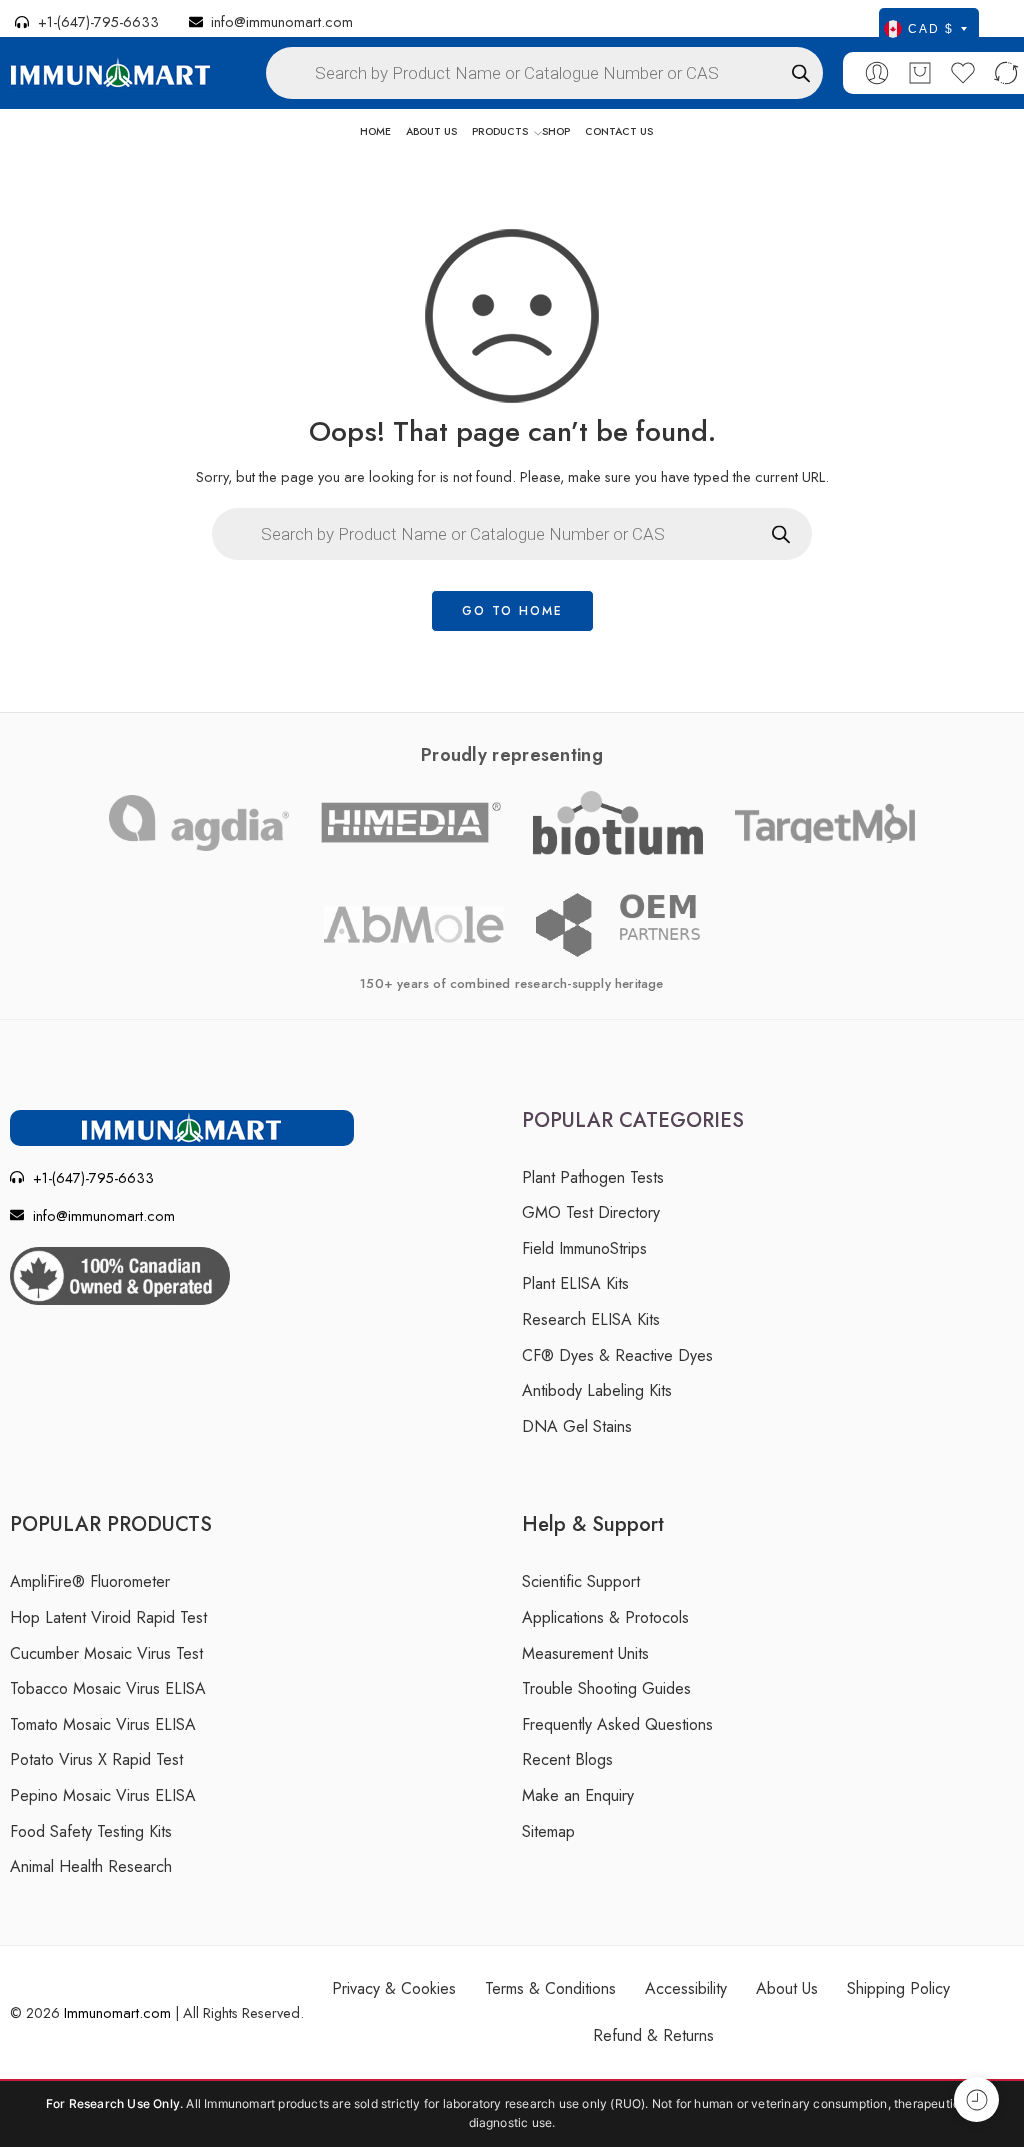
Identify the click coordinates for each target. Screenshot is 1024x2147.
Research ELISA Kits (591, 1319)
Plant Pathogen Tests (593, 1177)
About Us (787, 1988)
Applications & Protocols (605, 1617)
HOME (375, 131)
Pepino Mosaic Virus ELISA (103, 1795)
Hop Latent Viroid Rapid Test (108, 1617)
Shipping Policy (898, 1988)
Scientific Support (581, 1581)
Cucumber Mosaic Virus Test (106, 1653)
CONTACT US (619, 131)
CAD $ (931, 29)
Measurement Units (585, 1653)
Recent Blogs (567, 1759)
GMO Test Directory (591, 1212)
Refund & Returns (653, 2035)
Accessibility (686, 1988)
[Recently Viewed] (976, 2099)
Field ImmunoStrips (584, 1248)
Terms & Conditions (550, 1988)
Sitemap (548, 1831)
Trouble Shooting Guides (606, 1688)
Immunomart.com (117, 2012)
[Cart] (920, 73)
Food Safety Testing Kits (91, 1831)
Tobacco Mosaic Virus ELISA (108, 1688)
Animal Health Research (91, 1866)
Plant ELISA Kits (575, 1283)
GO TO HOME (512, 611)
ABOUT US (431, 131)
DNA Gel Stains (577, 1426)
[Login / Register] (877, 73)
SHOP (556, 131)
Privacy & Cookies (394, 1988)
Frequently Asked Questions (617, 1724)
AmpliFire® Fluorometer (90, 1581)
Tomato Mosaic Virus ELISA (103, 1724)
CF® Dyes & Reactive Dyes (617, 1355)
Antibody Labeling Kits (597, 1390)
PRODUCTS (500, 131)
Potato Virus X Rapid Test (96, 1759)
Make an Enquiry (578, 1795)
